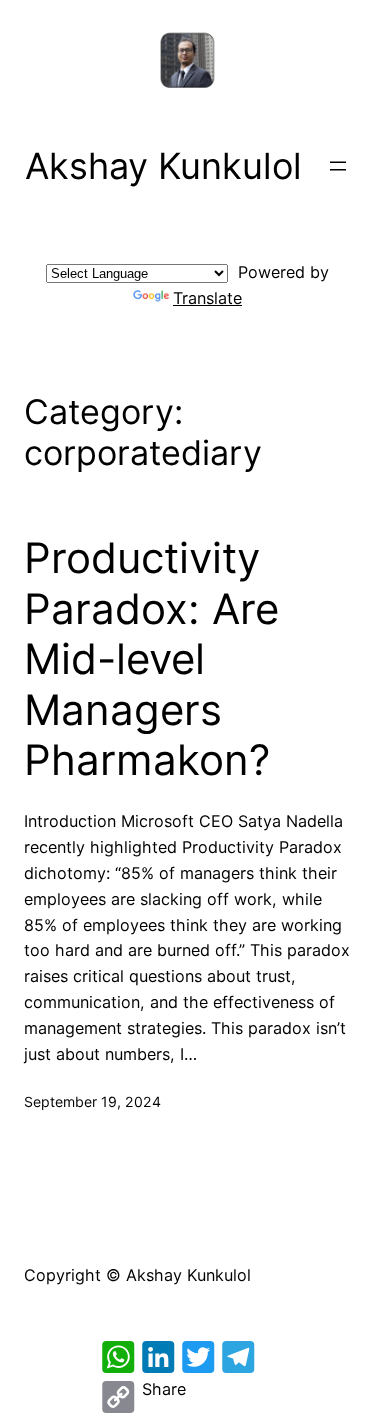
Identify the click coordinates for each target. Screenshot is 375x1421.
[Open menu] (338, 166)
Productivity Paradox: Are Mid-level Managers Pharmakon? (151, 659)
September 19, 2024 (92, 1101)
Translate (207, 298)
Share (164, 1389)
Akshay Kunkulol (163, 166)
